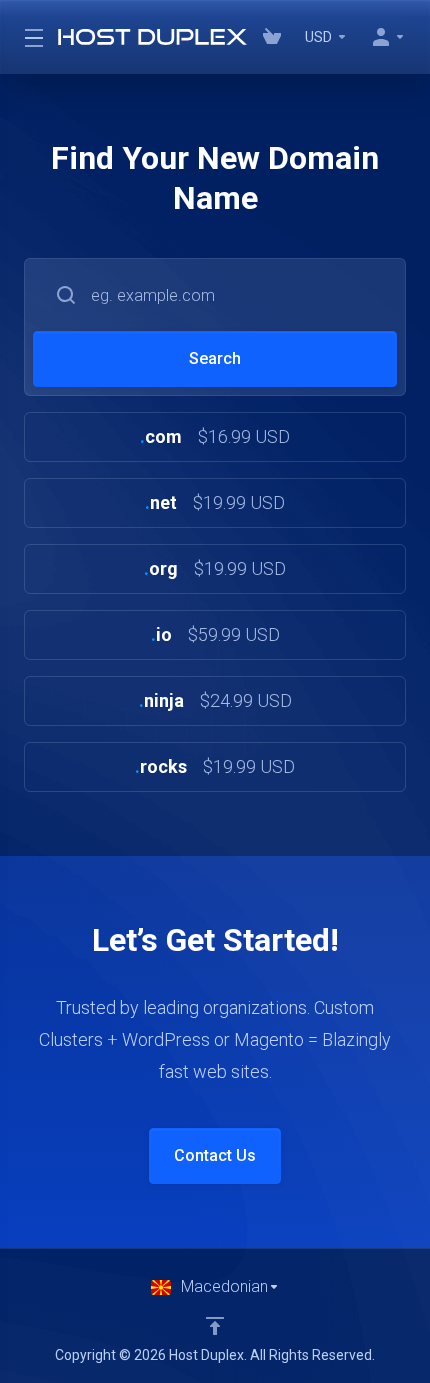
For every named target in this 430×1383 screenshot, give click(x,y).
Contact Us (215, 1155)
